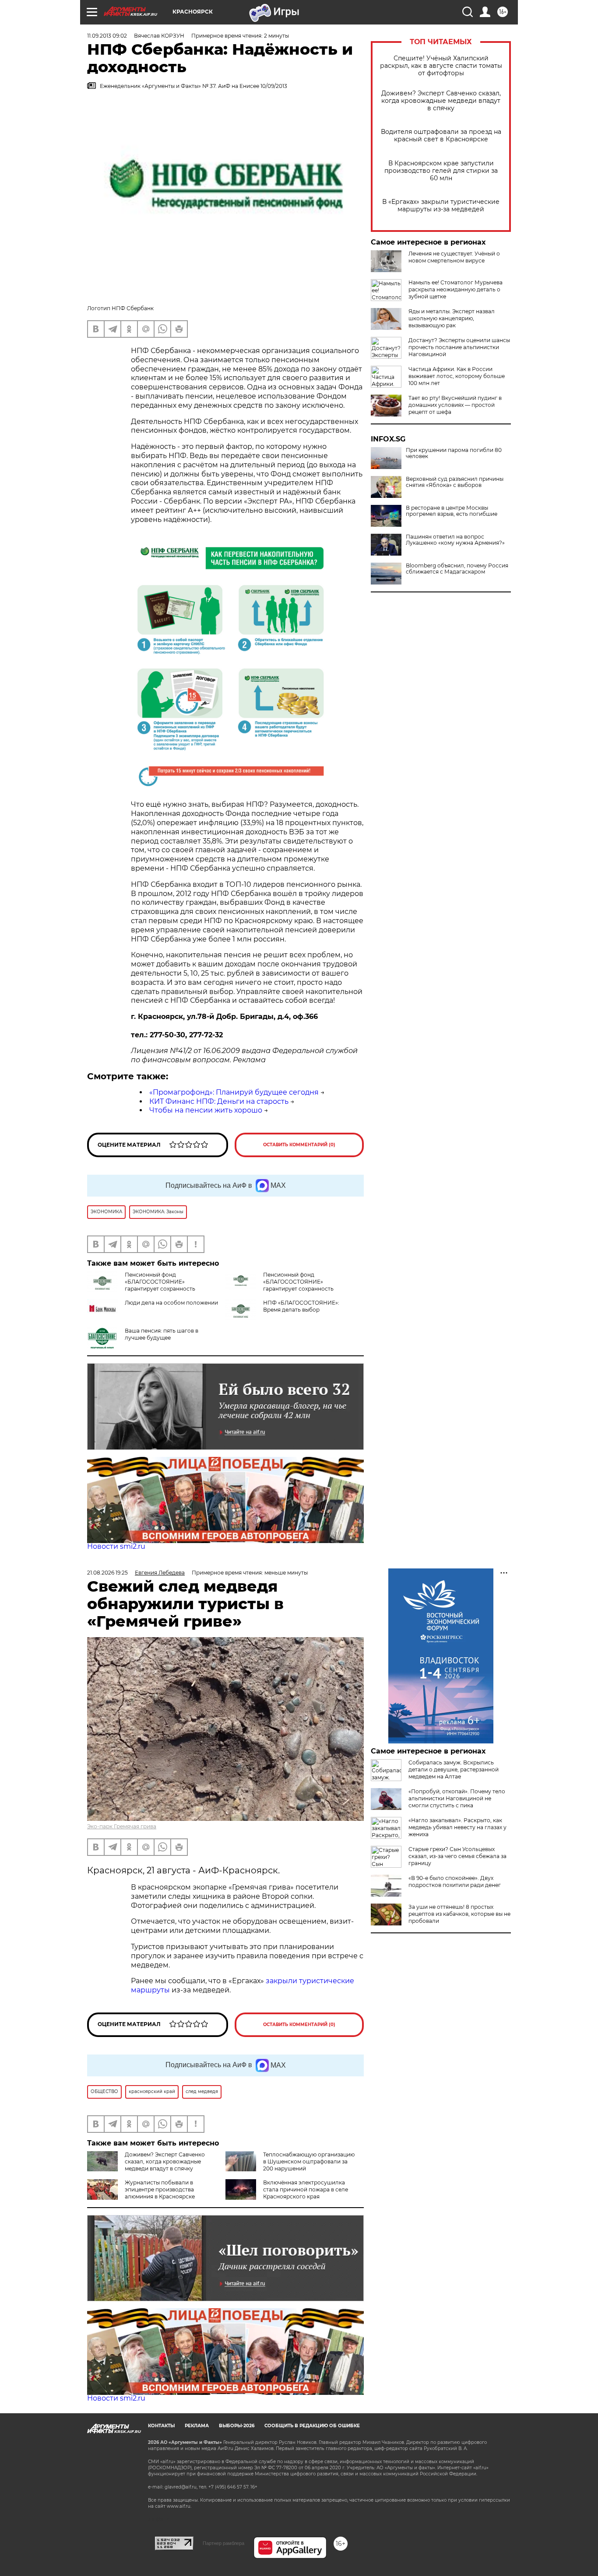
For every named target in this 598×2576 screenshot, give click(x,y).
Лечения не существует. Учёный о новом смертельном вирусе (454, 257)
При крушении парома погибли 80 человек (454, 453)
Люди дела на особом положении (171, 1303)
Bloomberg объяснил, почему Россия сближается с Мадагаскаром (457, 569)
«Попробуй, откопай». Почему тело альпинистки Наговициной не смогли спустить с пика (457, 1798)
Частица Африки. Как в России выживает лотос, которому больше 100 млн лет (457, 376)
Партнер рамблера (223, 2543)
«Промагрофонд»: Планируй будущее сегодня (234, 1092)
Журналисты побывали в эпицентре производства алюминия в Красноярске (160, 2189)
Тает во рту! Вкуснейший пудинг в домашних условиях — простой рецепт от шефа (455, 405)
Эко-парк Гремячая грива (122, 1826)
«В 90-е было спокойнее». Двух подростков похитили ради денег (455, 1881)
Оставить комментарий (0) (299, 1145)
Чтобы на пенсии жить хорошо (206, 1110)
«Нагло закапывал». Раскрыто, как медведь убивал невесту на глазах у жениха (457, 1827)
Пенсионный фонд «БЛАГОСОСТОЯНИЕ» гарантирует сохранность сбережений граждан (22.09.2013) (280, 1285)
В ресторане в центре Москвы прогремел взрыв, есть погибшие (452, 511)
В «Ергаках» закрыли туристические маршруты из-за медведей (441, 206)
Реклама (197, 2426)
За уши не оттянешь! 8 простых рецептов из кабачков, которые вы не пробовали (459, 1914)
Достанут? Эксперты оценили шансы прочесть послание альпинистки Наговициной (459, 347)
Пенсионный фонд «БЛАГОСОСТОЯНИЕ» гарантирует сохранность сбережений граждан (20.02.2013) (170, 1285)
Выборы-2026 (237, 2426)
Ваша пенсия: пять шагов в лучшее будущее (162, 1334)
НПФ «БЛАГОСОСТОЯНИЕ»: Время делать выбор (301, 1306)
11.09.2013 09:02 (107, 36)
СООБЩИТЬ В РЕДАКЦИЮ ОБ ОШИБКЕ (312, 2426)
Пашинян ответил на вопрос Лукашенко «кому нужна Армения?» (455, 540)
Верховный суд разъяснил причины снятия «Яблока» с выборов (455, 482)
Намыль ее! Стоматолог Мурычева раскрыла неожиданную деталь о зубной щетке (456, 289)
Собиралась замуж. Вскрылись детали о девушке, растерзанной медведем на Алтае (454, 1769)
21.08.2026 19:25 (107, 1573)
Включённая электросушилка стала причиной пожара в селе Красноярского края (306, 2189)
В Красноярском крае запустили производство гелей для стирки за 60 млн (441, 171)
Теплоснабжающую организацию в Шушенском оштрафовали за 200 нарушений (309, 2161)
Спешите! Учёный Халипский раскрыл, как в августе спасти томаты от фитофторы (441, 66)
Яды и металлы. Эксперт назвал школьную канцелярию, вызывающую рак (452, 318)
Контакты (161, 2426)
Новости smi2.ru (116, 1546)
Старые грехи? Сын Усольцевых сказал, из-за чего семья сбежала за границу (457, 1856)
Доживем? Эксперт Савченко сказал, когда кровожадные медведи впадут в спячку (441, 101)
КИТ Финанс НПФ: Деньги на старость (219, 1101)
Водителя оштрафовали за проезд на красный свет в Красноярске (441, 136)
